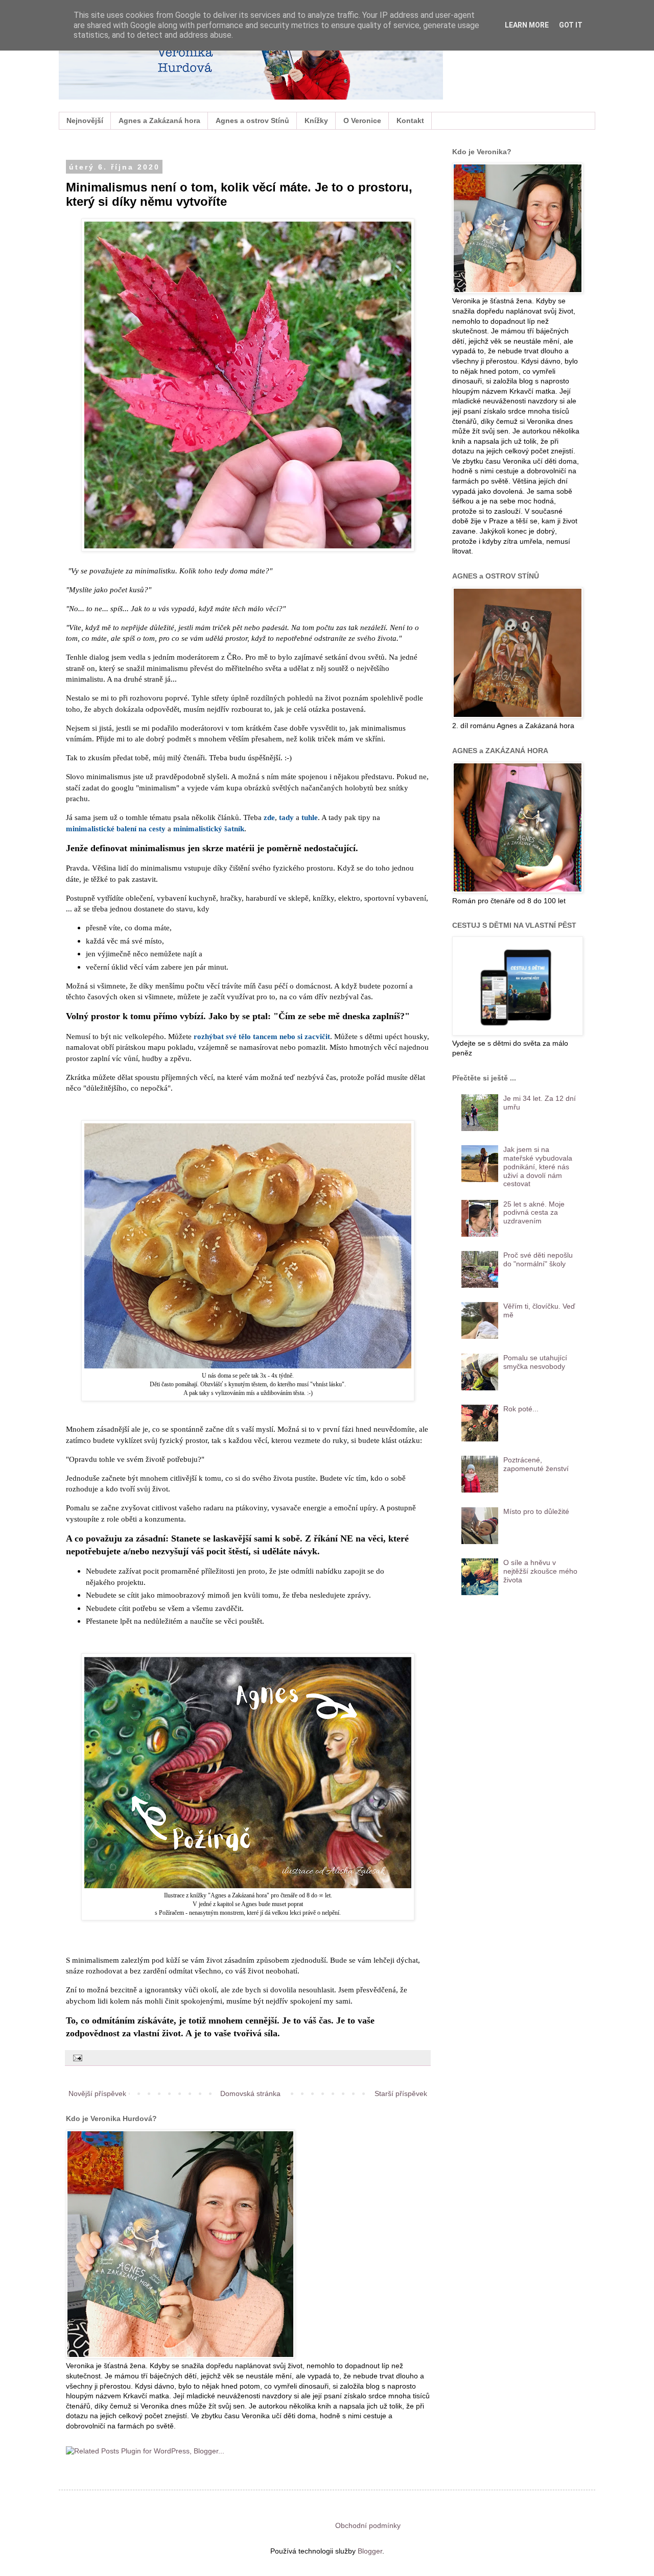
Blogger (370, 2551)
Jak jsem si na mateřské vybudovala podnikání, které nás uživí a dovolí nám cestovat (538, 1166)
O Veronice (362, 121)
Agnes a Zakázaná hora (159, 121)
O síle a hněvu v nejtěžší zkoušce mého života (540, 1571)
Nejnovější (85, 121)
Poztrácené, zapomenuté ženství (536, 1464)
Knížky (316, 121)
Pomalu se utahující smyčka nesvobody (535, 1362)
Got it (571, 25)
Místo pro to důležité (536, 1511)
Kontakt (410, 121)
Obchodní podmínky (368, 2525)
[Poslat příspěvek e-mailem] (77, 2058)
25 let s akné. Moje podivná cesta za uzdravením (534, 1213)
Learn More (527, 25)
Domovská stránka (250, 2093)
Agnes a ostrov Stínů (252, 121)
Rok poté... (521, 1409)
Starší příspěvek (401, 2093)
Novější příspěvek (97, 2093)
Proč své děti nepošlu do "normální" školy (538, 1259)
